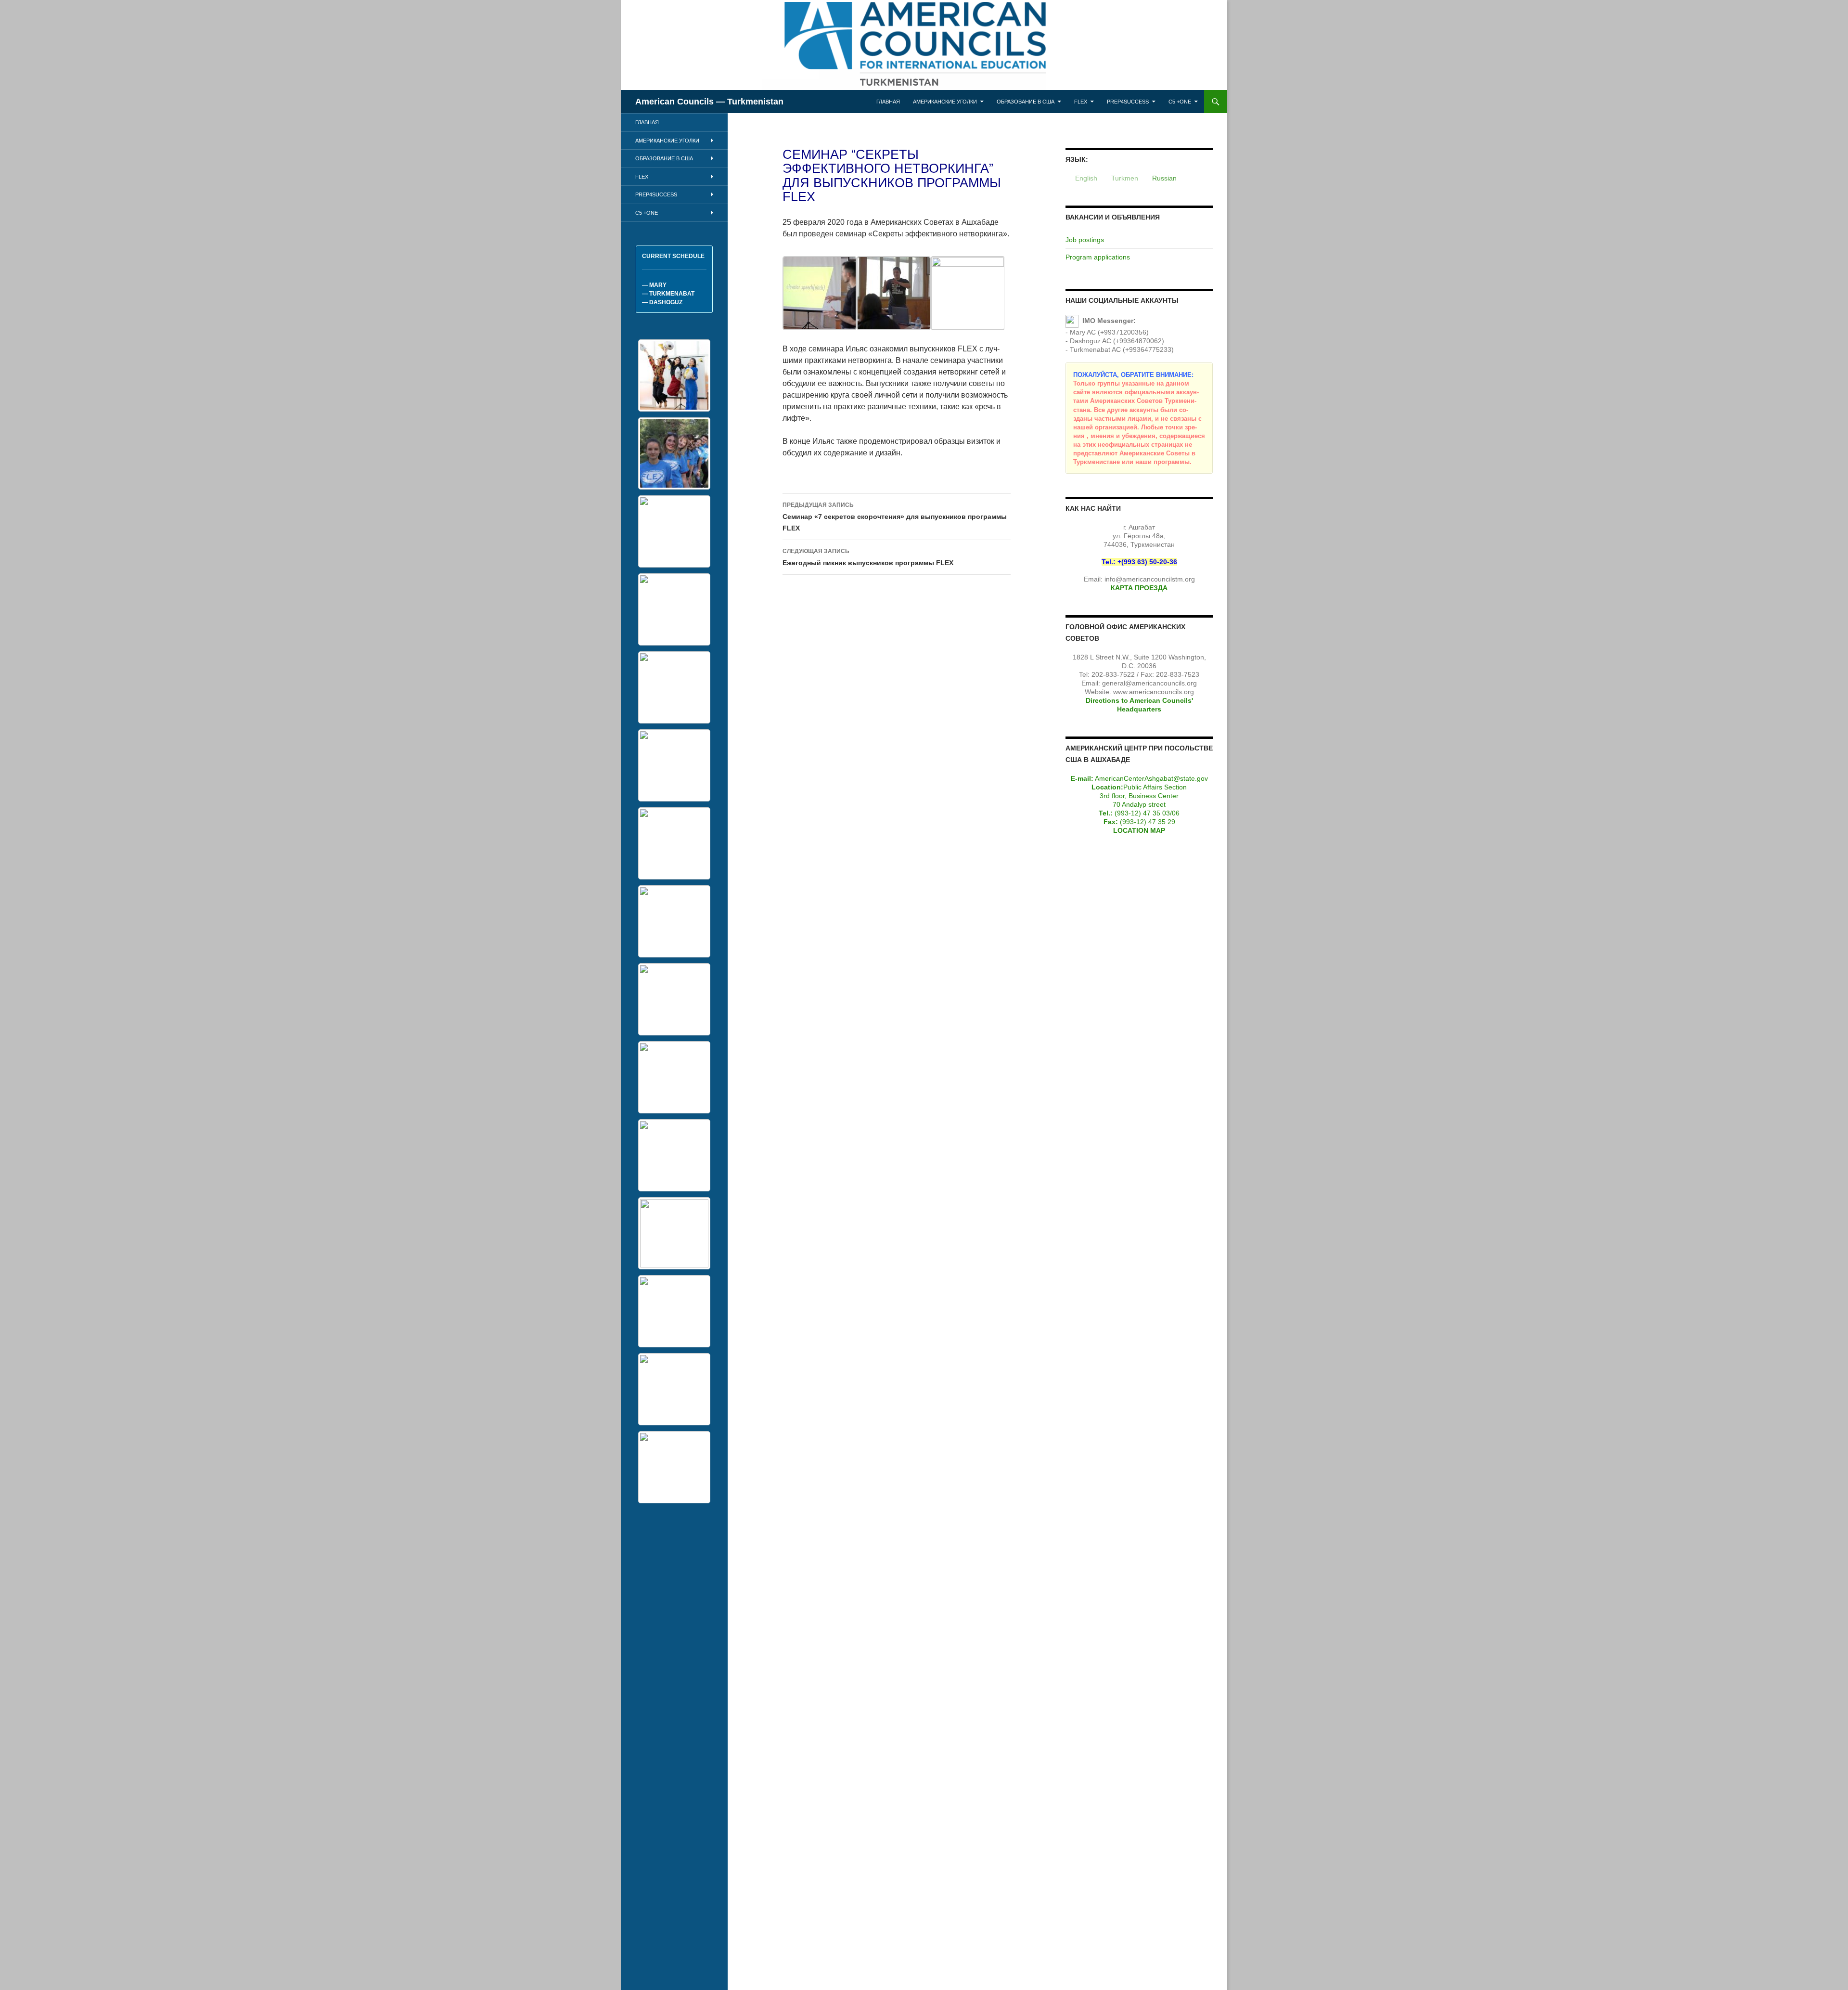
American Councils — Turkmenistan (709, 102)
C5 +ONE (1180, 102)
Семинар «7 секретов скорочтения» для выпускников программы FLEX (895, 517)
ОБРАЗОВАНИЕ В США (1026, 102)
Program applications (1098, 257)
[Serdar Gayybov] (674, 1311)
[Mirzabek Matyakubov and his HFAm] (674, 921)
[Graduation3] (674, 375)
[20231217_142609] (674, 531)
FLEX (1081, 102)
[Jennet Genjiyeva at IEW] (674, 1155)
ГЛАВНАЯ (888, 102)
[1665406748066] (674, 1077)
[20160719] (674, 609)
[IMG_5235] (674, 843)
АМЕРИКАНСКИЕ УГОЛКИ (945, 102)
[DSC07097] (674, 999)
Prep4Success (1128, 102)
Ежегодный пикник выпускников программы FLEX (868, 557)
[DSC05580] (674, 1467)
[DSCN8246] (674, 687)
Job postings (1085, 240)
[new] (674, 453)
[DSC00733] (674, 1389)
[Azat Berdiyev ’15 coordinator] (674, 765)
